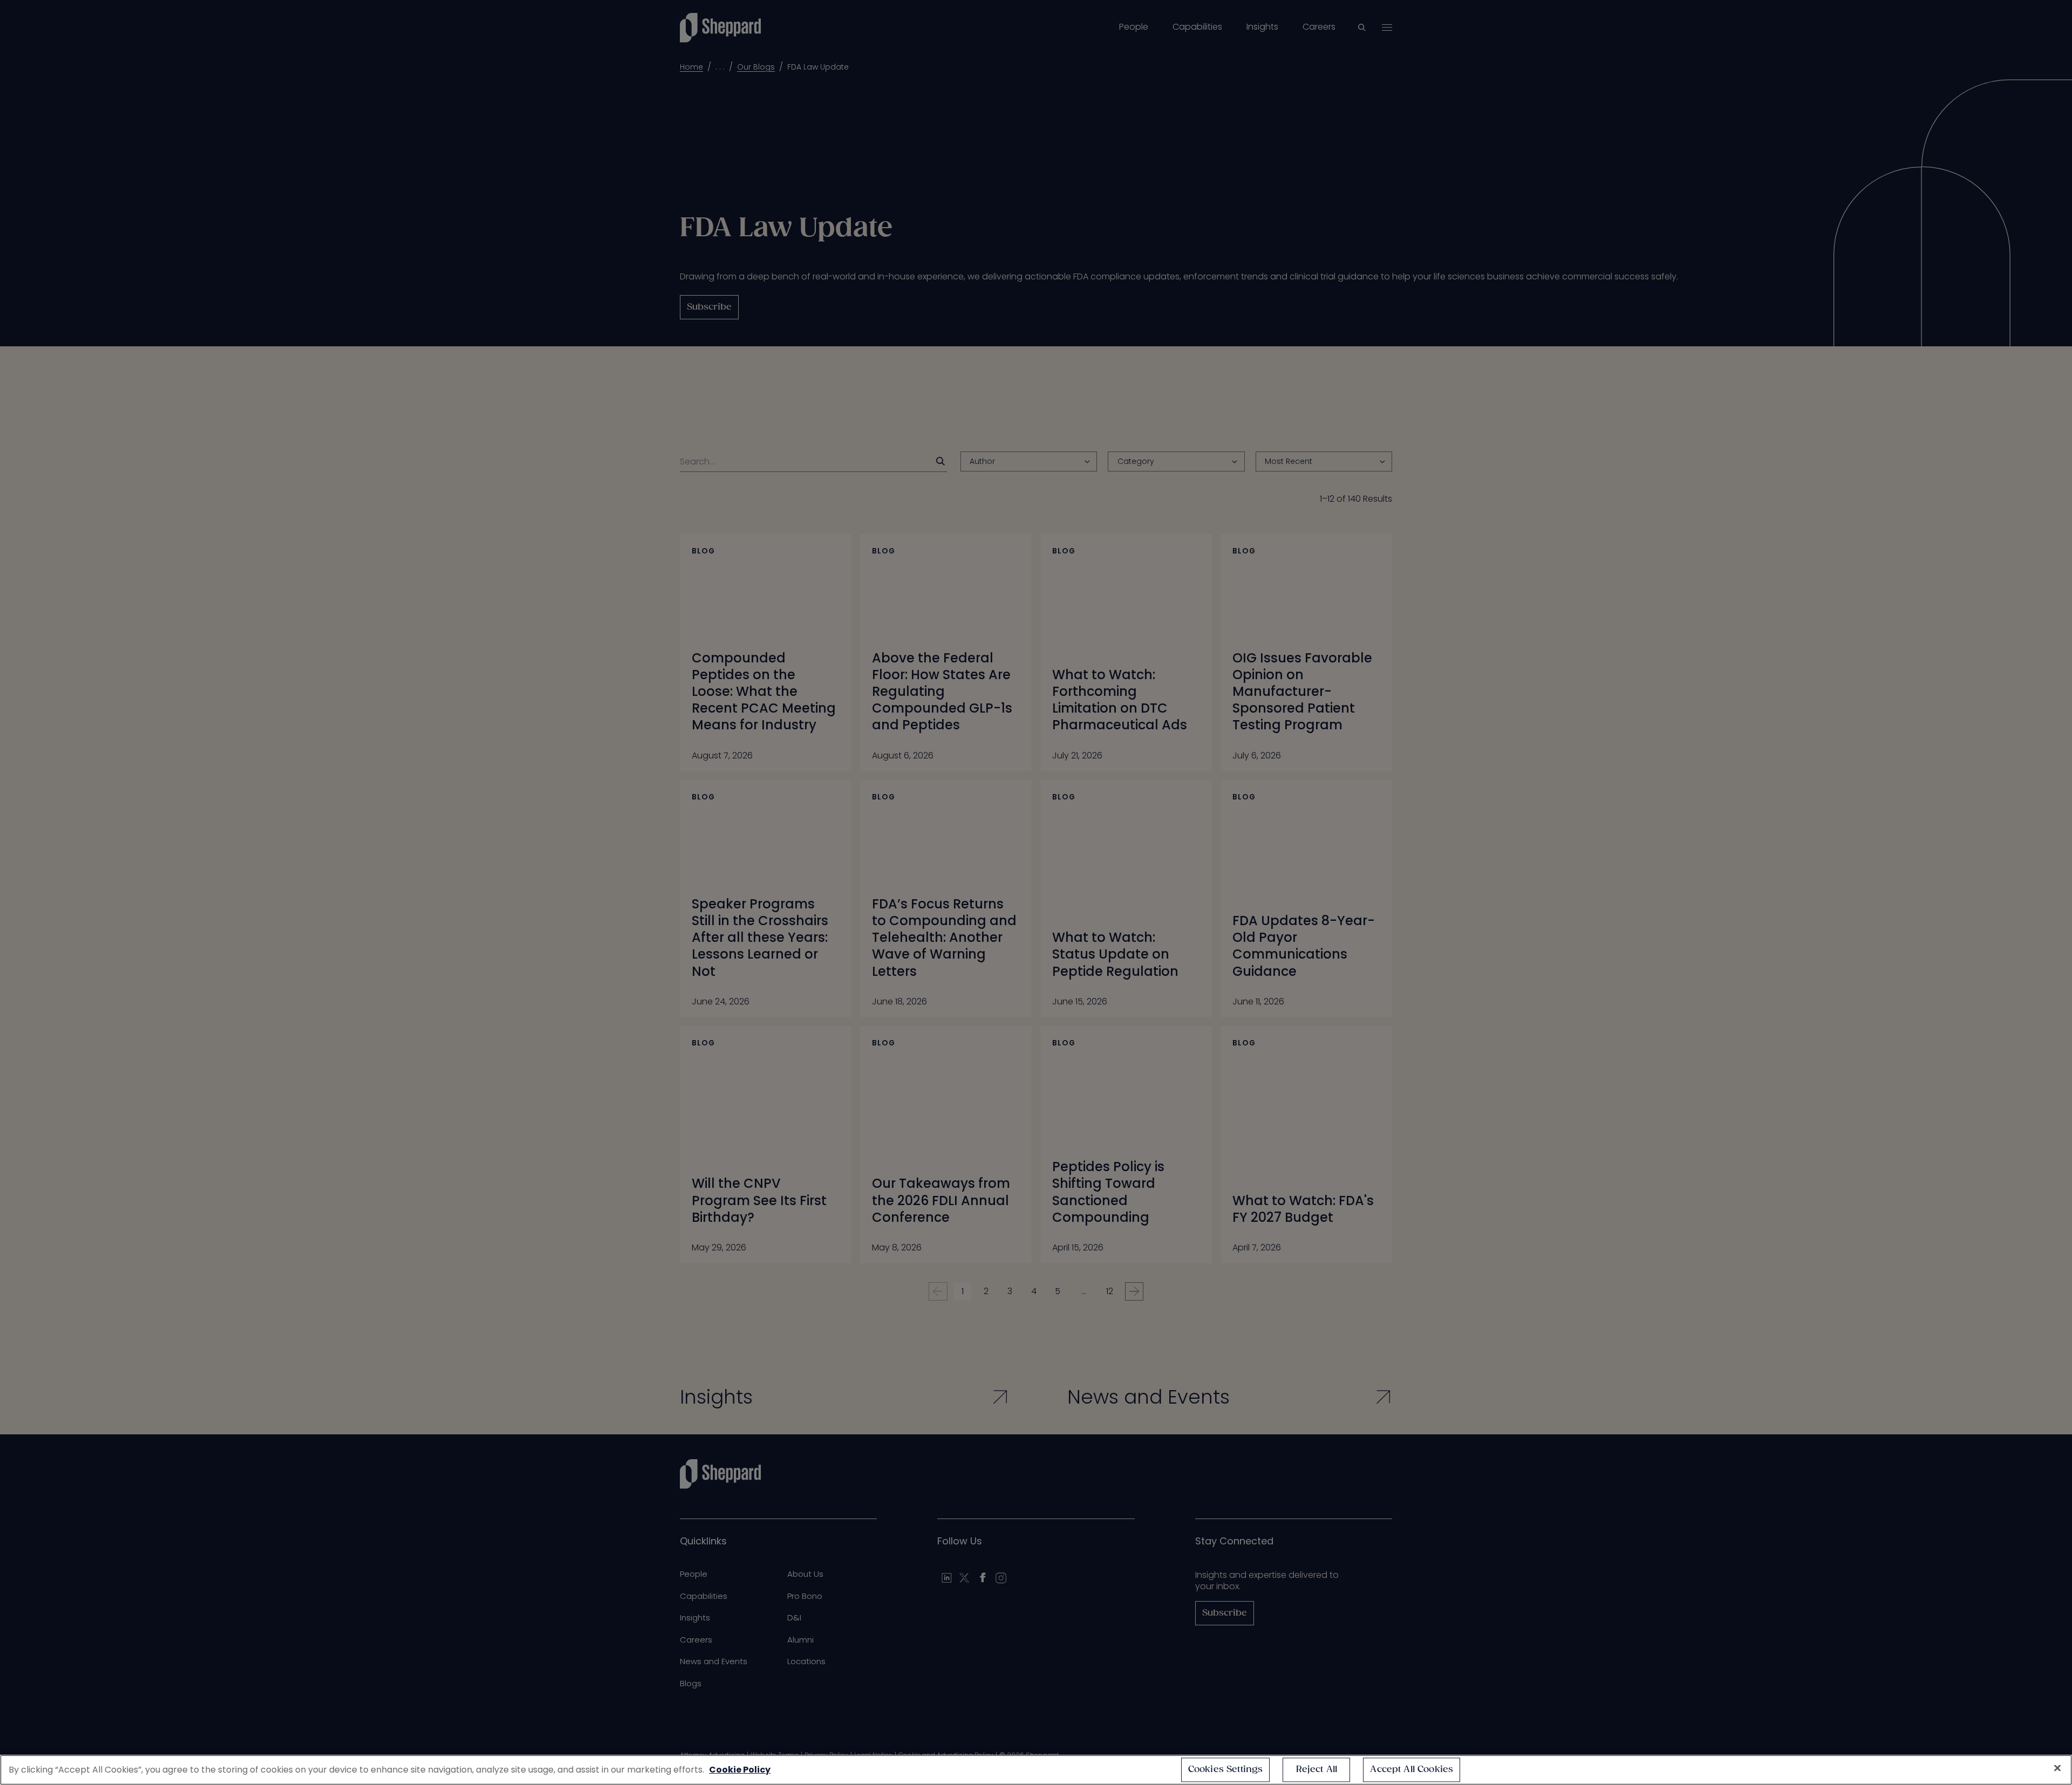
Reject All (1317, 1770)
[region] (1036, 1770)
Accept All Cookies (1412, 1770)
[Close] (2057, 1768)
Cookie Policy (740, 1770)
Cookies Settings (1226, 1770)
